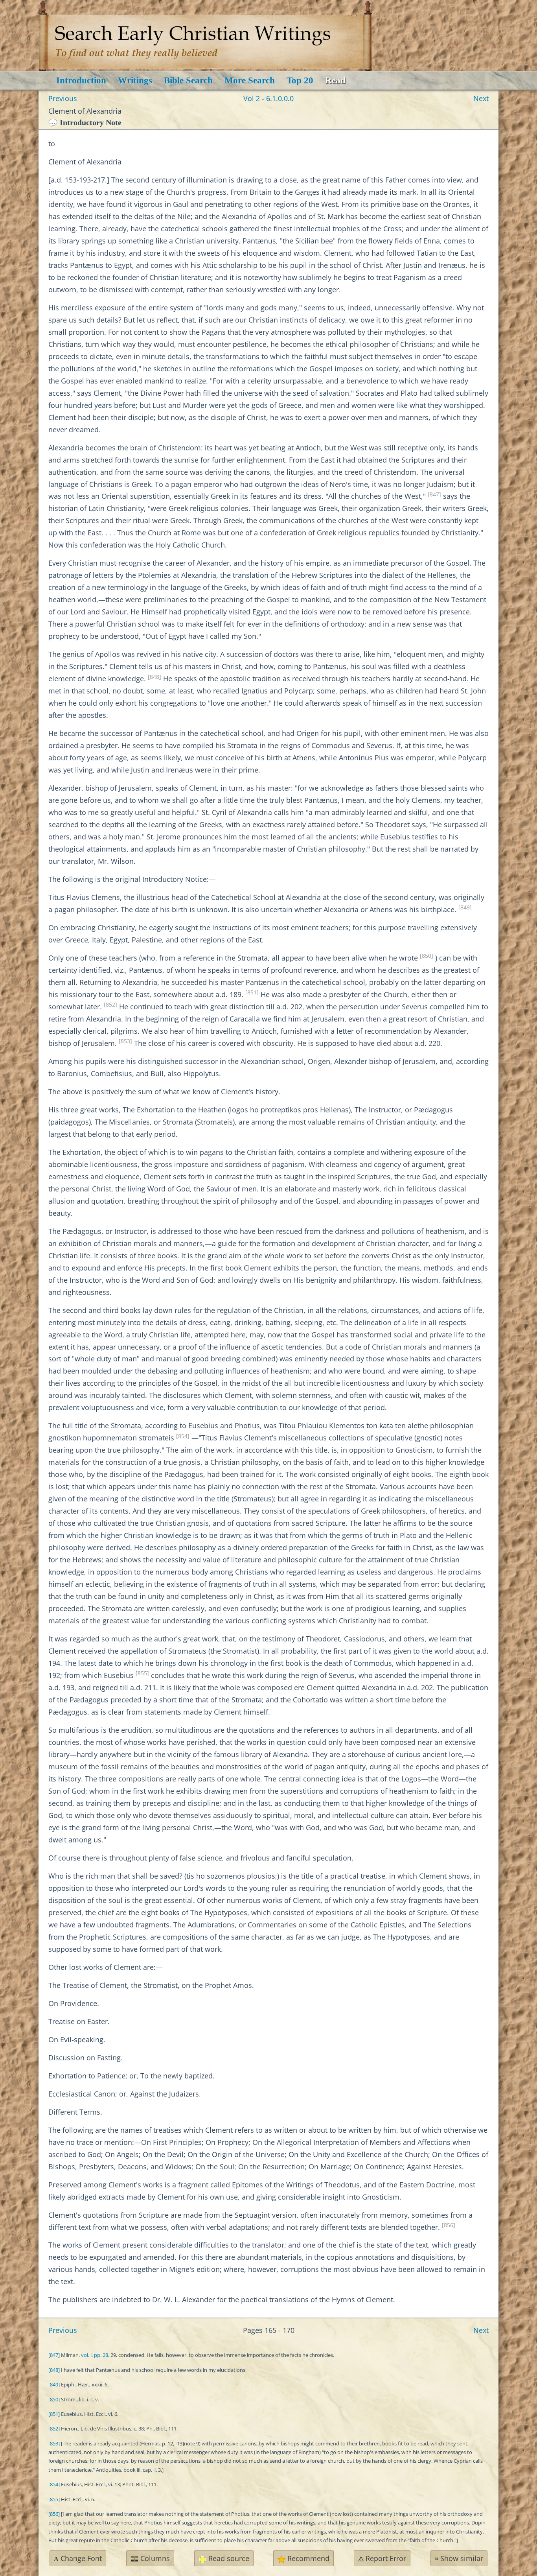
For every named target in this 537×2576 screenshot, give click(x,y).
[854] (183, 1436)
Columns (154, 2558)
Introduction (81, 80)
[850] (427, 956)
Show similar (459, 2558)
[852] (110, 1005)
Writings (135, 80)
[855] (142, 1673)
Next (481, 98)
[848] (154, 677)
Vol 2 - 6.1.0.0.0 (268, 98)
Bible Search (188, 80)
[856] (449, 2225)
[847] (434, 494)
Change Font (78, 2558)
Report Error (382, 2558)
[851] (252, 992)
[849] (465, 907)
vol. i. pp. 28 (95, 2355)
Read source (228, 2558)
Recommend (307, 2558)
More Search (250, 80)
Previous (63, 98)
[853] (125, 1041)
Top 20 (300, 80)
